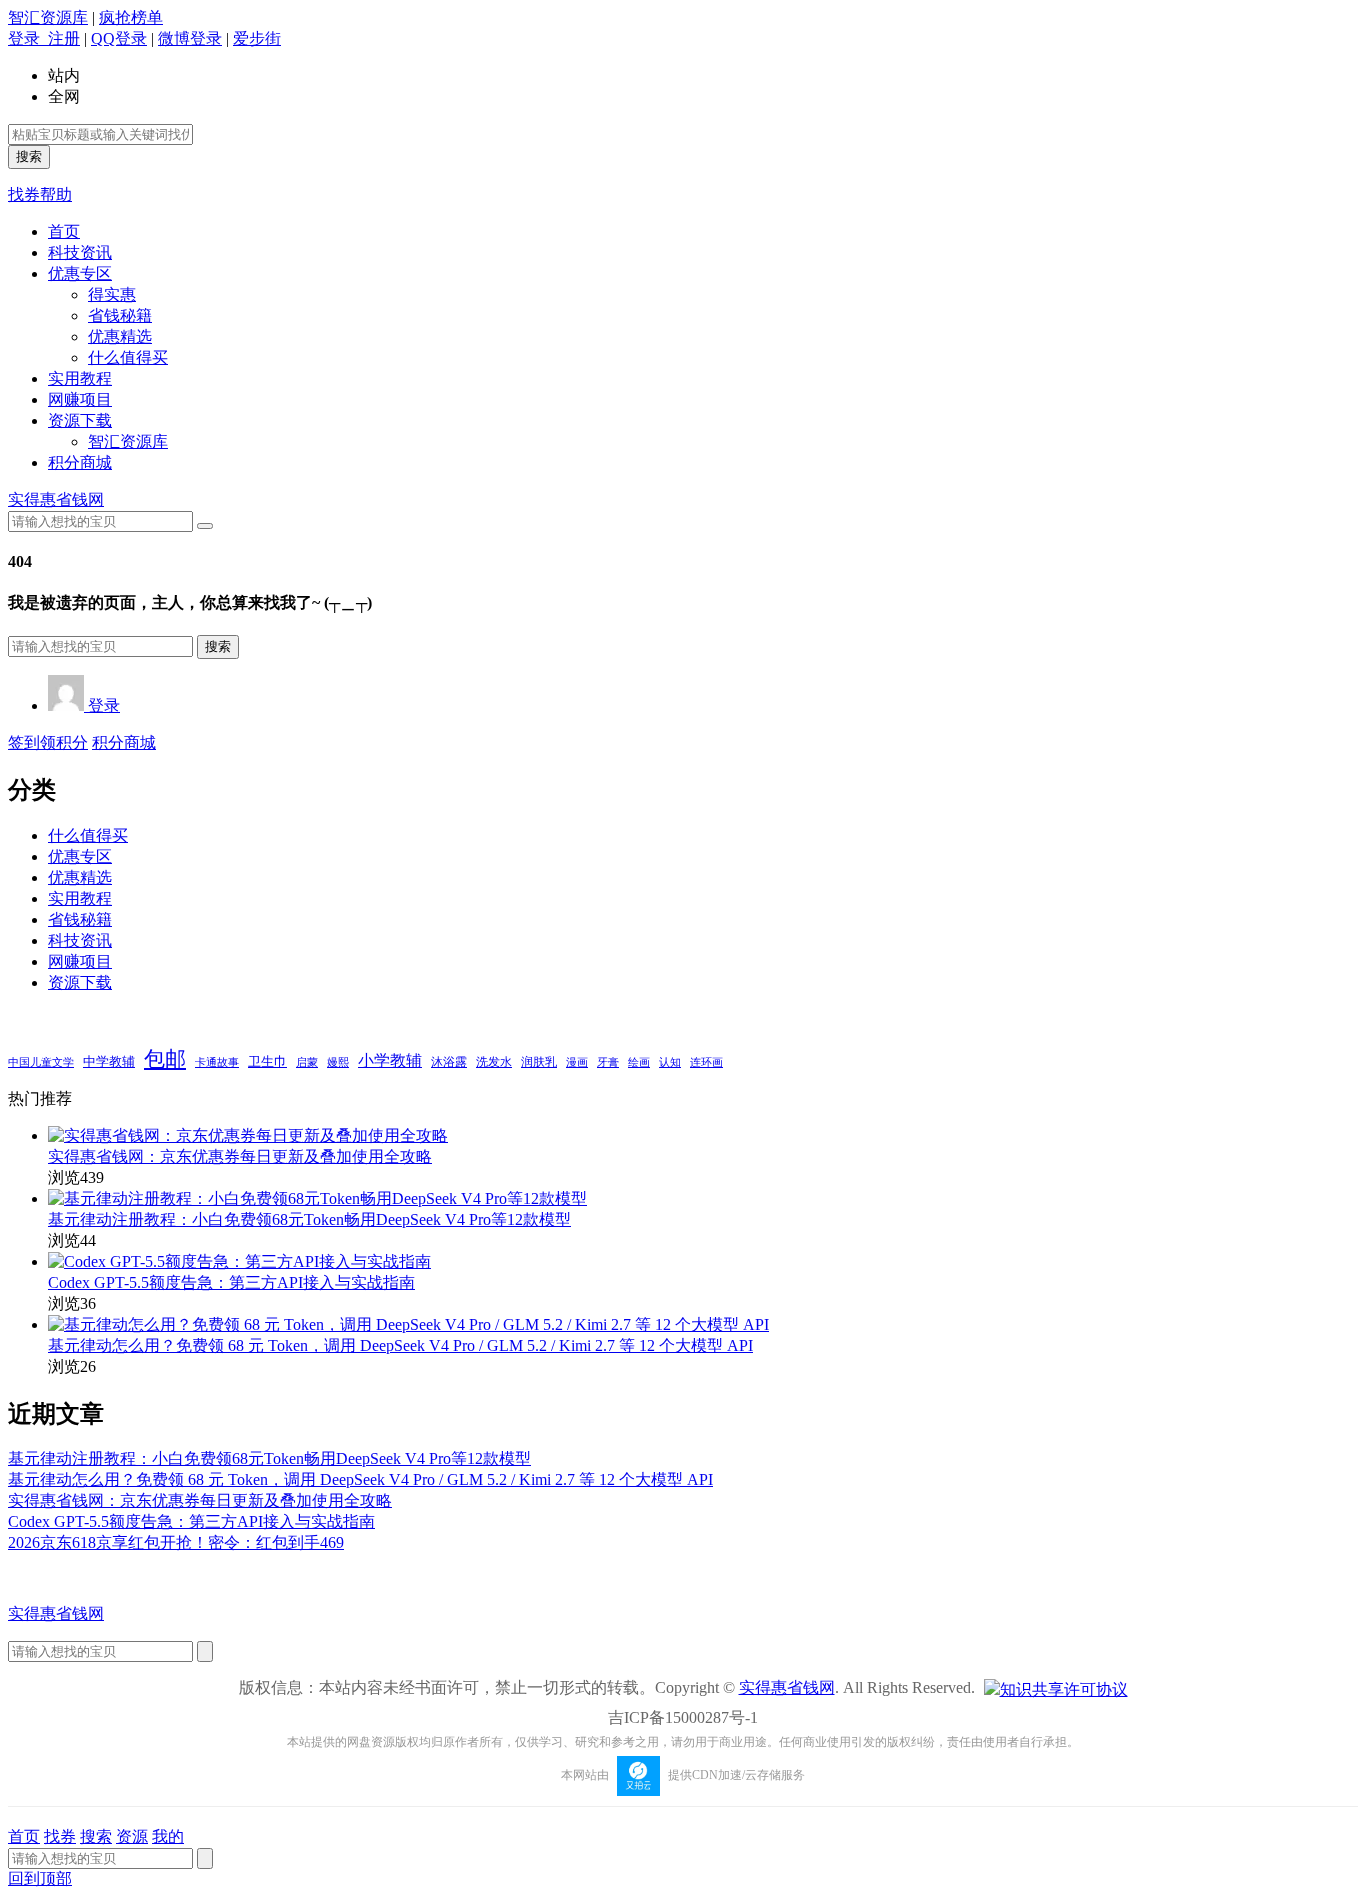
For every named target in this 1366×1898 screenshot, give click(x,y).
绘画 (639, 1062)
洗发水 (494, 1062)
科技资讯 (80, 252)
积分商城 (80, 462)
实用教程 (80, 378)
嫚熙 (338, 1062)
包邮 (165, 1059)
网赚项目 (80, 399)
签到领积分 (48, 742)
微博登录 (190, 38)
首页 (64, 231)
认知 (670, 1062)
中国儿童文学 (41, 1062)
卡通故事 (217, 1062)
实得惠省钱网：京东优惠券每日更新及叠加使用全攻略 (240, 1156)
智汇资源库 (48, 17)
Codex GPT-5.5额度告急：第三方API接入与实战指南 (231, 1282)
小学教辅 (390, 1060)
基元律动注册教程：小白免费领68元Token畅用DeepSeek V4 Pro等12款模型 (309, 1219)
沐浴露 (449, 1062)
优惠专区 (80, 273)
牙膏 (608, 1062)
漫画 (577, 1062)
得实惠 (112, 294)
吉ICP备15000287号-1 (683, 1717)
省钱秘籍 (120, 315)
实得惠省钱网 (56, 499)
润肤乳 (539, 1062)
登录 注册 (44, 38)
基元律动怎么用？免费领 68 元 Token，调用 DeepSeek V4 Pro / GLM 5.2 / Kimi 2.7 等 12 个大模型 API (400, 1345)
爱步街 (257, 38)
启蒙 (307, 1062)
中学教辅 (109, 1062)
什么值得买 (128, 357)
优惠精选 (120, 336)
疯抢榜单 (131, 17)
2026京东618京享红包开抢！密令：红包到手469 (176, 1542)
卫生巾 (267, 1061)
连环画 (706, 1062)
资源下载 (80, 420)
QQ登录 (119, 38)
